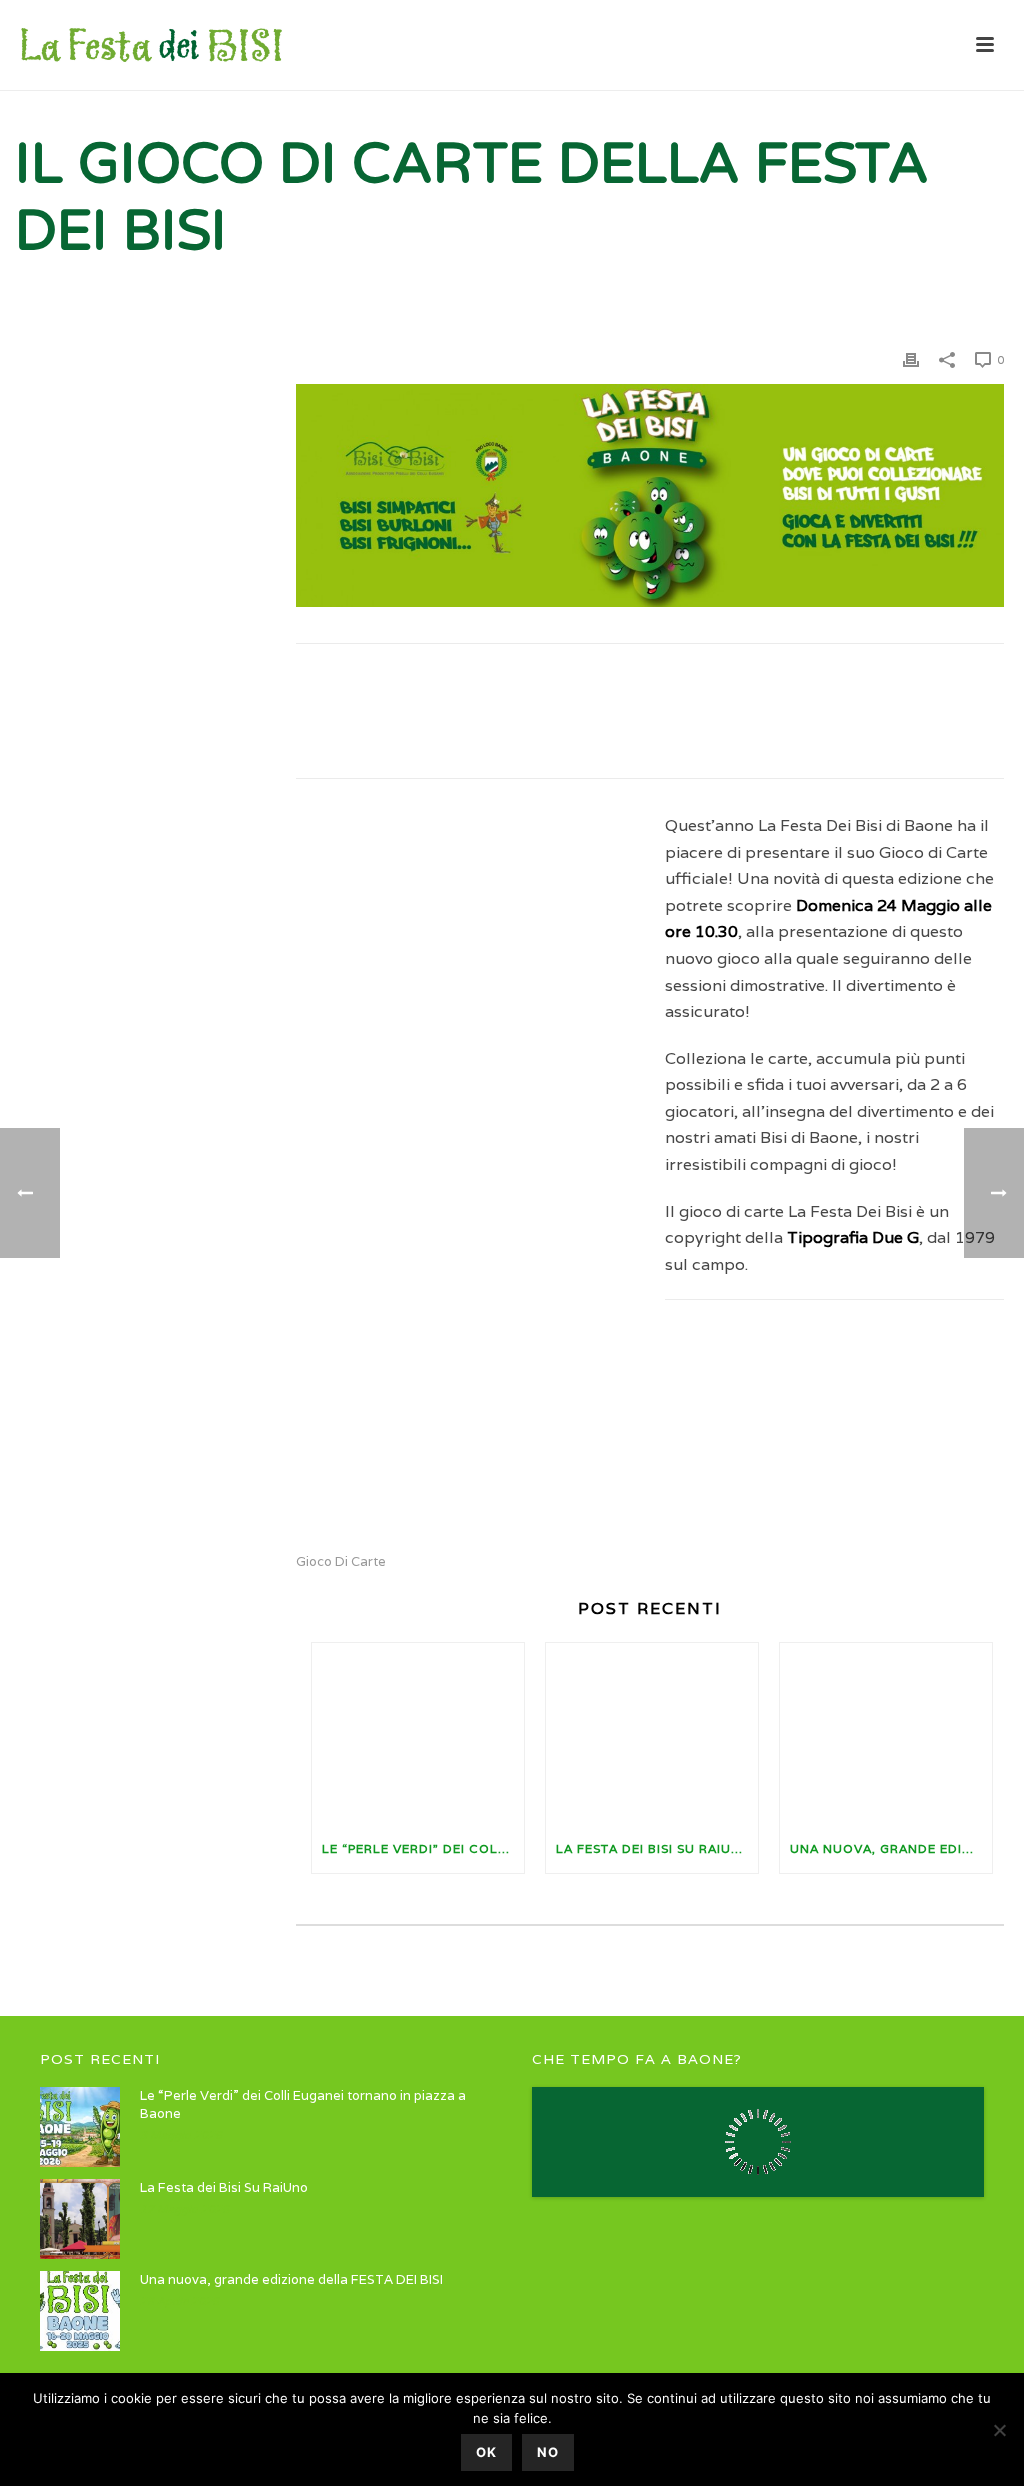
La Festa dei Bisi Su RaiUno (654, 1848)
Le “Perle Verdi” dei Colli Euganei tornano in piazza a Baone (423, 1848)
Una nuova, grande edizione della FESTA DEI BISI (891, 1848)
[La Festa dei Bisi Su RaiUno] (652, 1733)
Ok (486, 2452)
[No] (999, 2430)
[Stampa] (911, 359)
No (548, 2452)
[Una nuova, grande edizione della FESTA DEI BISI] (886, 1733)
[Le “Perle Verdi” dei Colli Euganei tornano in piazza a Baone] (418, 1733)
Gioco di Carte (341, 1561)
